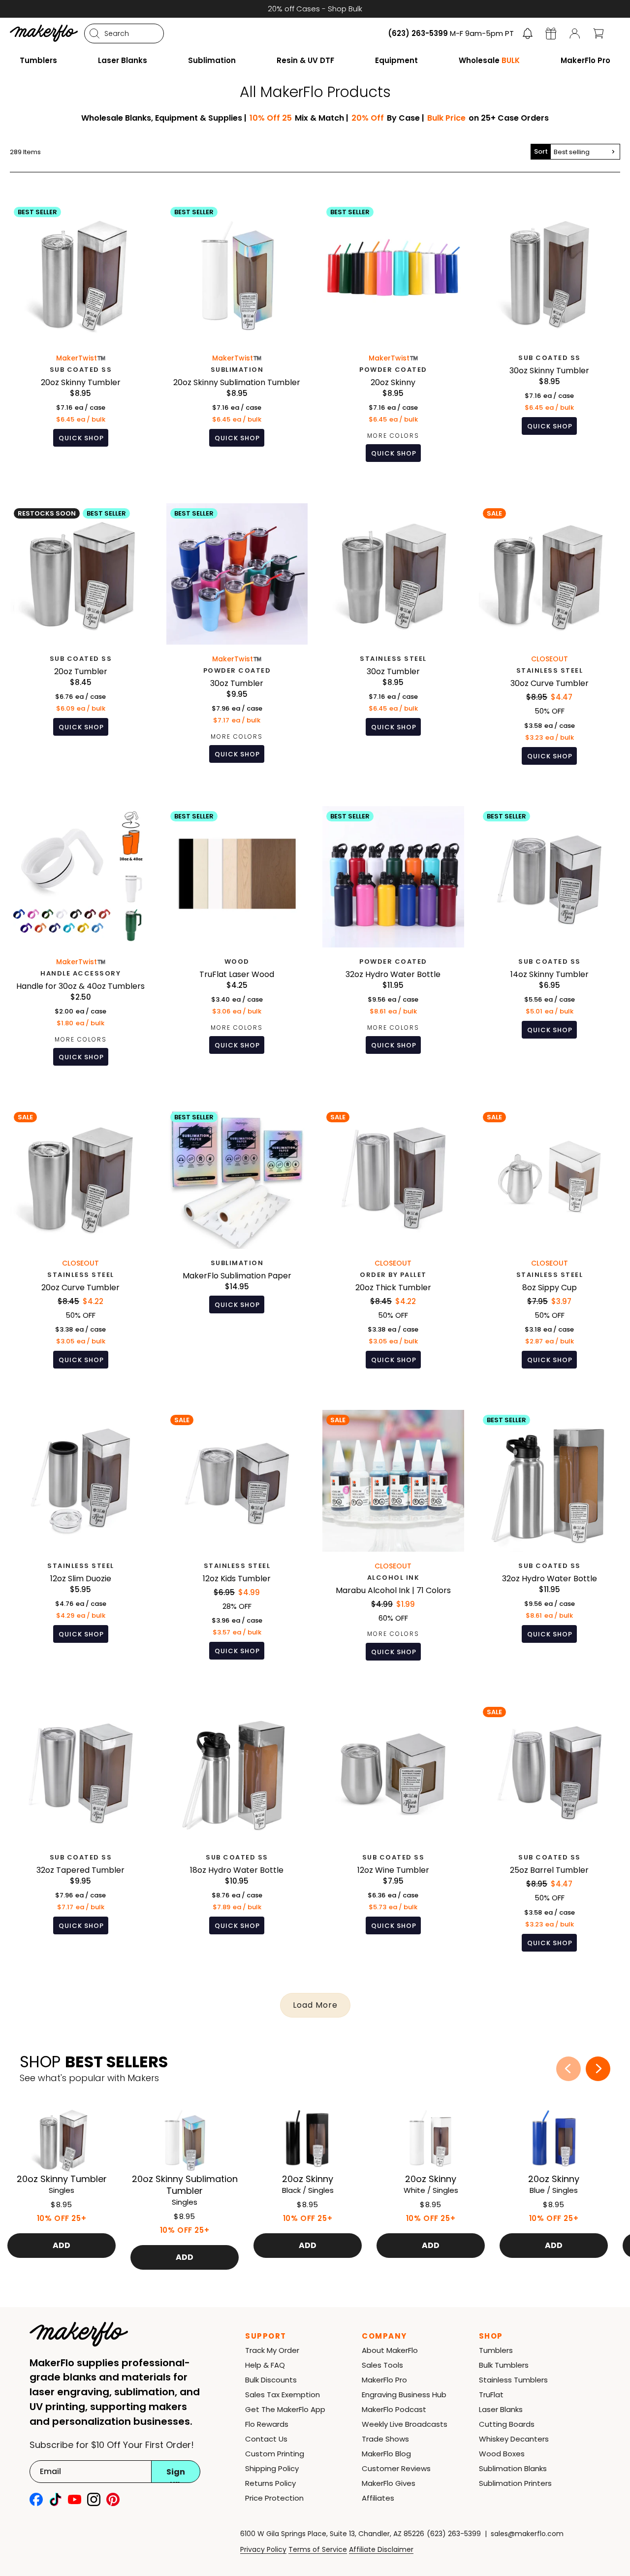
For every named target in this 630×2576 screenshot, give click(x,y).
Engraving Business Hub (404, 2395)
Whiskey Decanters (514, 2439)
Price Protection (274, 2498)
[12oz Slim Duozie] (81, 1542)
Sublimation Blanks (513, 2468)
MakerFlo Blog (386, 2454)
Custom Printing (275, 2454)
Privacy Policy (263, 2549)
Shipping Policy (272, 2468)
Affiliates (378, 2498)
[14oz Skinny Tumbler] (550, 944)
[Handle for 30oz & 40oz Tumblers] (81, 944)
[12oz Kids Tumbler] (237, 1542)
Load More (315, 2005)
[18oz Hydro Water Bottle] (237, 1834)
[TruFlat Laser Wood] (237, 944)
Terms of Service (318, 2549)
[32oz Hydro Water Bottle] (393, 944)
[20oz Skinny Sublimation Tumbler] (237, 339)
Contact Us (266, 2439)
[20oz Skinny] (393, 339)
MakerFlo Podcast (394, 2409)
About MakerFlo (390, 2350)
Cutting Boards (507, 2424)
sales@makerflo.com (527, 2534)
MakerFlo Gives (389, 2483)
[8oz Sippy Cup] (550, 1245)
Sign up (176, 2475)
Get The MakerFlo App (285, 2409)
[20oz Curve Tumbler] (81, 1245)
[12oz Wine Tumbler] (393, 1834)
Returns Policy (270, 2483)
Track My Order (272, 2350)
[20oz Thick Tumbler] (393, 1245)
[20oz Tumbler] (81, 641)
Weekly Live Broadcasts (405, 2424)
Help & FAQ (265, 2365)
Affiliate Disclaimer (381, 2549)
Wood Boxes (502, 2454)
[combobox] (124, 33)
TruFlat (491, 2395)
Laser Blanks (501, 2409)
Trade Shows (385, 2439)
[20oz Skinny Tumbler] (81, 339)
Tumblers (496, 2350)
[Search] (94, 33)
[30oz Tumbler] (237, 641)
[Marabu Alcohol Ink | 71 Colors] (393, 1542)
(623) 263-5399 (454, 2534)
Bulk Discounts (271, 2380)
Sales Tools (382, 2365)
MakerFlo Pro (384, 2380)
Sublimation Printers (515, 2483)
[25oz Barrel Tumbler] (550, 1834)
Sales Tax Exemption (283, 2395)
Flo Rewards (267, 2424)
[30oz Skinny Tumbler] (550, 339)
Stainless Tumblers (513, 2380)
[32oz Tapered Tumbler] (81, 1834)
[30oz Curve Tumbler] (550, 641)
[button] (528, 33)
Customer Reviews (396, 2468)
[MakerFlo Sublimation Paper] (237, 1245)
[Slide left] (568, 2069)
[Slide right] (598, 2069)
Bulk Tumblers (504, 2365)
